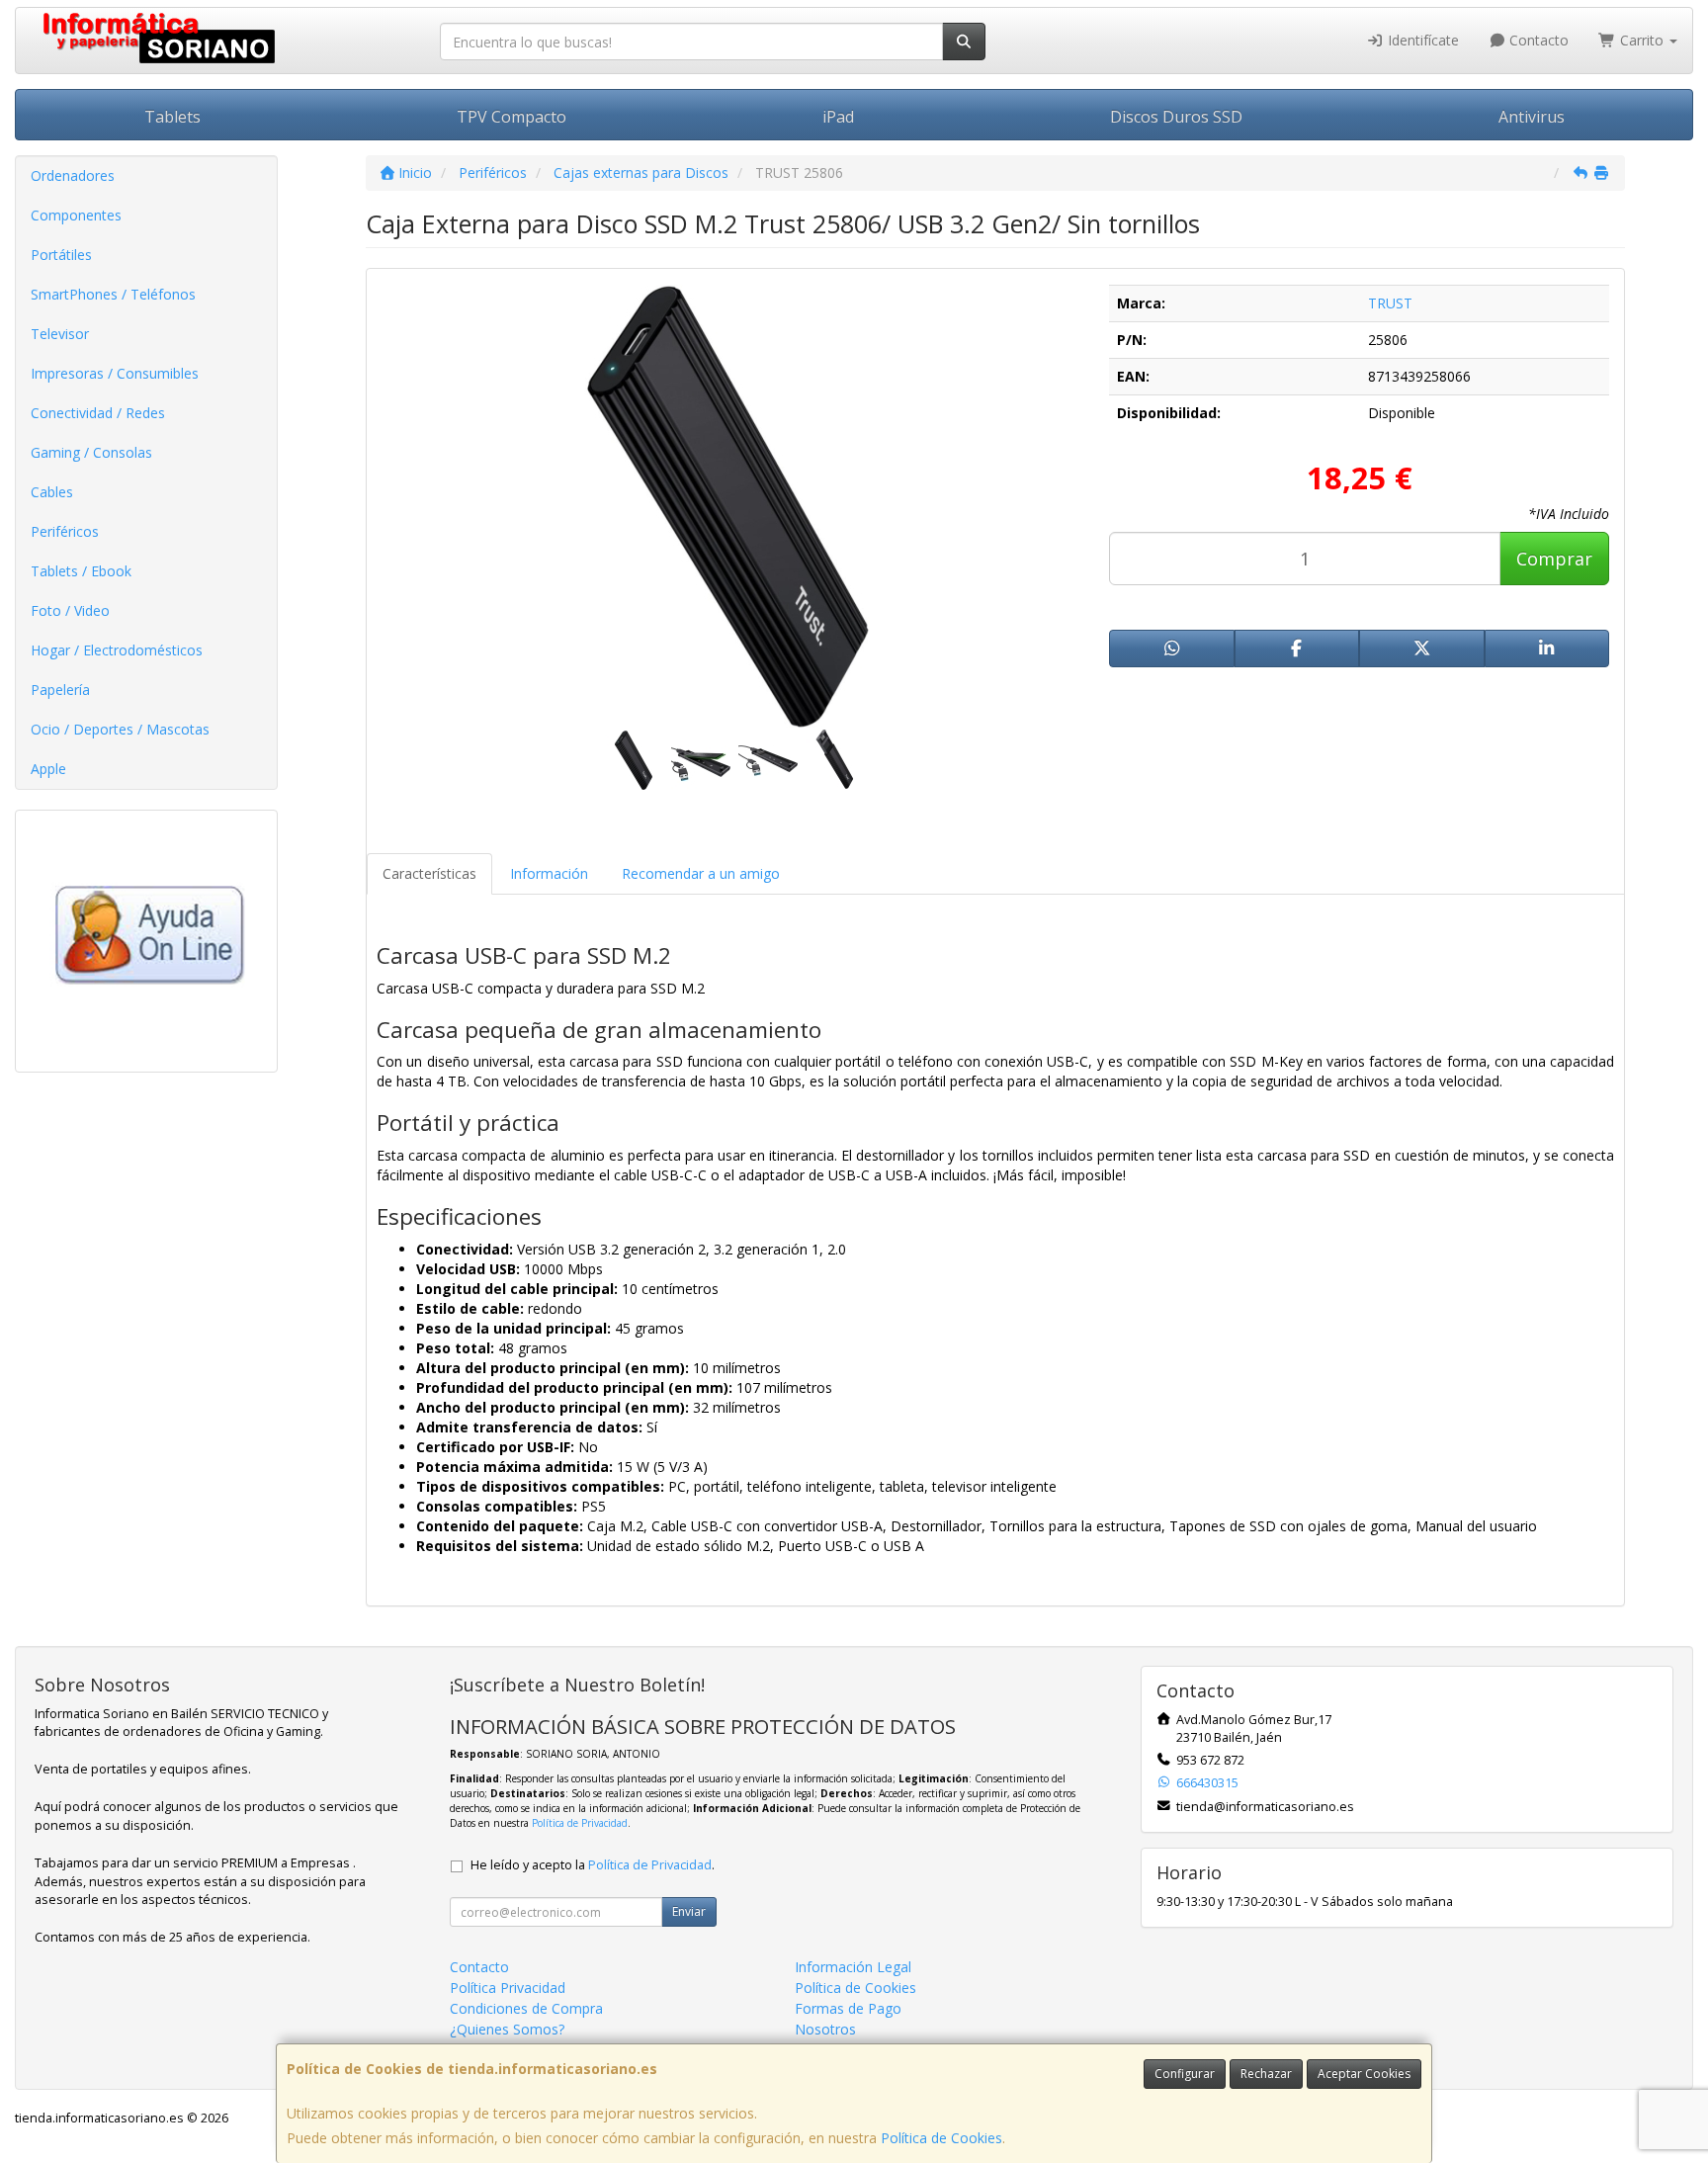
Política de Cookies (941, 2138)
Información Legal (853, 1967)
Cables (52, 492)
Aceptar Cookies (1364, 2074)
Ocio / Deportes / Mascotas (120, 729)
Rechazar (1266, 2074)
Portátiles (61, 255)
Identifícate (1421, 40)
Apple (48, 769)
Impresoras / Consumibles (115, 373)
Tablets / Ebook (81, 571)
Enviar (689, 1911)
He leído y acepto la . (593, 1865)
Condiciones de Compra (526, 2008)
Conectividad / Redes (98, 413)
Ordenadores (73, 175)
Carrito (1642, 40)
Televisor (60, 334)
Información (549, 873)
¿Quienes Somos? (507, 2029)
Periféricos (65, 531)
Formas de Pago (848, 2008)
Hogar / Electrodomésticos (117, 650)
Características (429, 873)
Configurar (1185, 2074)
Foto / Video (70, 610)
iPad (838, 117)
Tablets (172, 117)
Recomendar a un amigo (701, 873)
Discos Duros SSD (1176, 117)
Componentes (76, 215)
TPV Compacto (512, 117)
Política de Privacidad (580, 1823)
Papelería (60, 690)
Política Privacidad (508, 1988)
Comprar (1554, 559)
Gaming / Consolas (91, 452)
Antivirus (1532, 117)
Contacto (1537, 40)
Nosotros (825, 2029)
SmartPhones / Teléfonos (113, 294)
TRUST (1390, 303)
